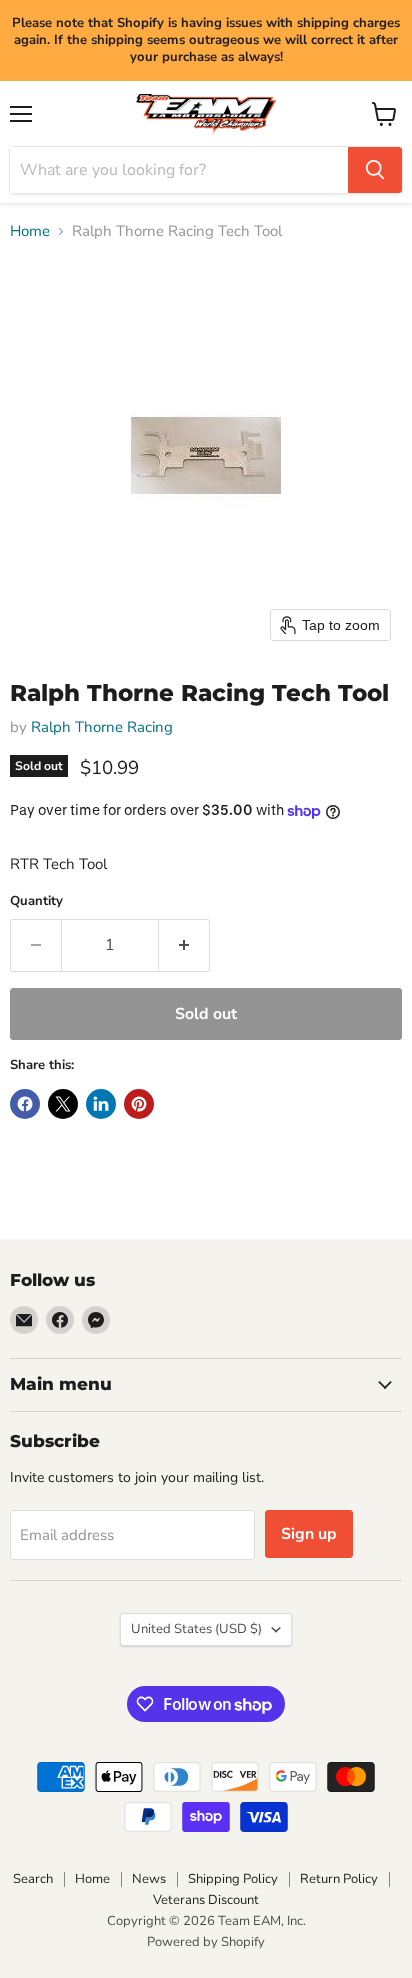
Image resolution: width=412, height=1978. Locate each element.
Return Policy (339, 1879)
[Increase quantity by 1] (184, 945)
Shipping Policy (233, 1879)
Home (30, 231)
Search (33, 1879)
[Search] (375, 170)
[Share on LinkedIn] (101, 1104)
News (149, 1879)
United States (196, 1629)
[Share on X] (63, 1104)
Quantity (36, 901)
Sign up (309, 1534)
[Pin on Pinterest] (139, 1104)
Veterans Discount (206, 1900)
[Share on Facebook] (25, 1104)
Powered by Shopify (206, 1942)
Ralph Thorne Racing (102, 727)
